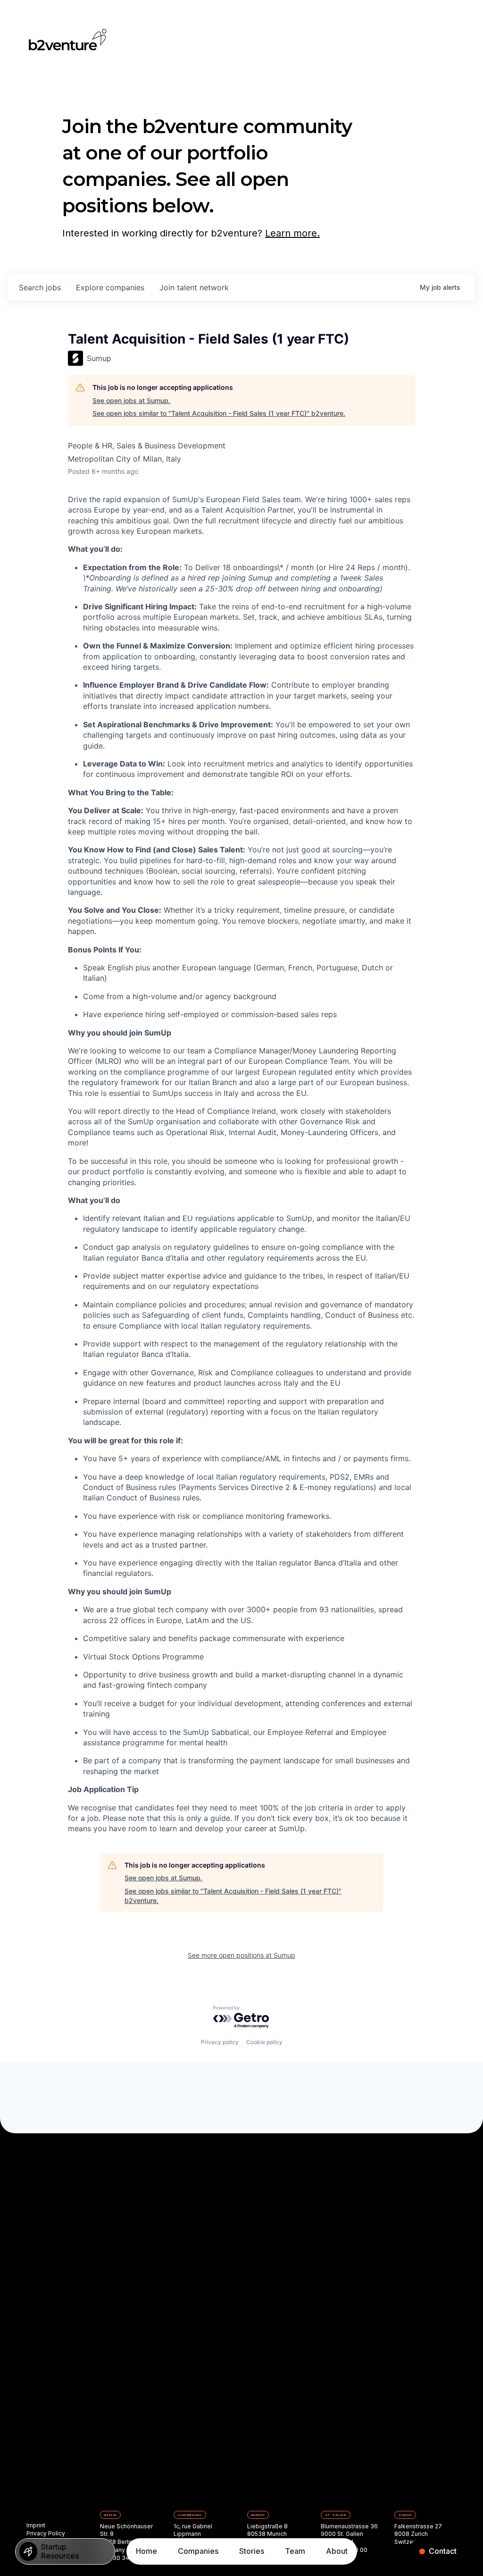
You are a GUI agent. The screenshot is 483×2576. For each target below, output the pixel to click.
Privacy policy (220, 2042)
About (337, 2551)
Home (146, 2551)
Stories (252, 2551)
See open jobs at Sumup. (131, 400)
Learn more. (292, 233)
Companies (198, 2551)
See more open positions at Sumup (241, 1955)
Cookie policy (264, 2042)
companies (110, 287)
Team (295, 2551)
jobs (40, 287)
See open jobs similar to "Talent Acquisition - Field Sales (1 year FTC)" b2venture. (219, 413)
